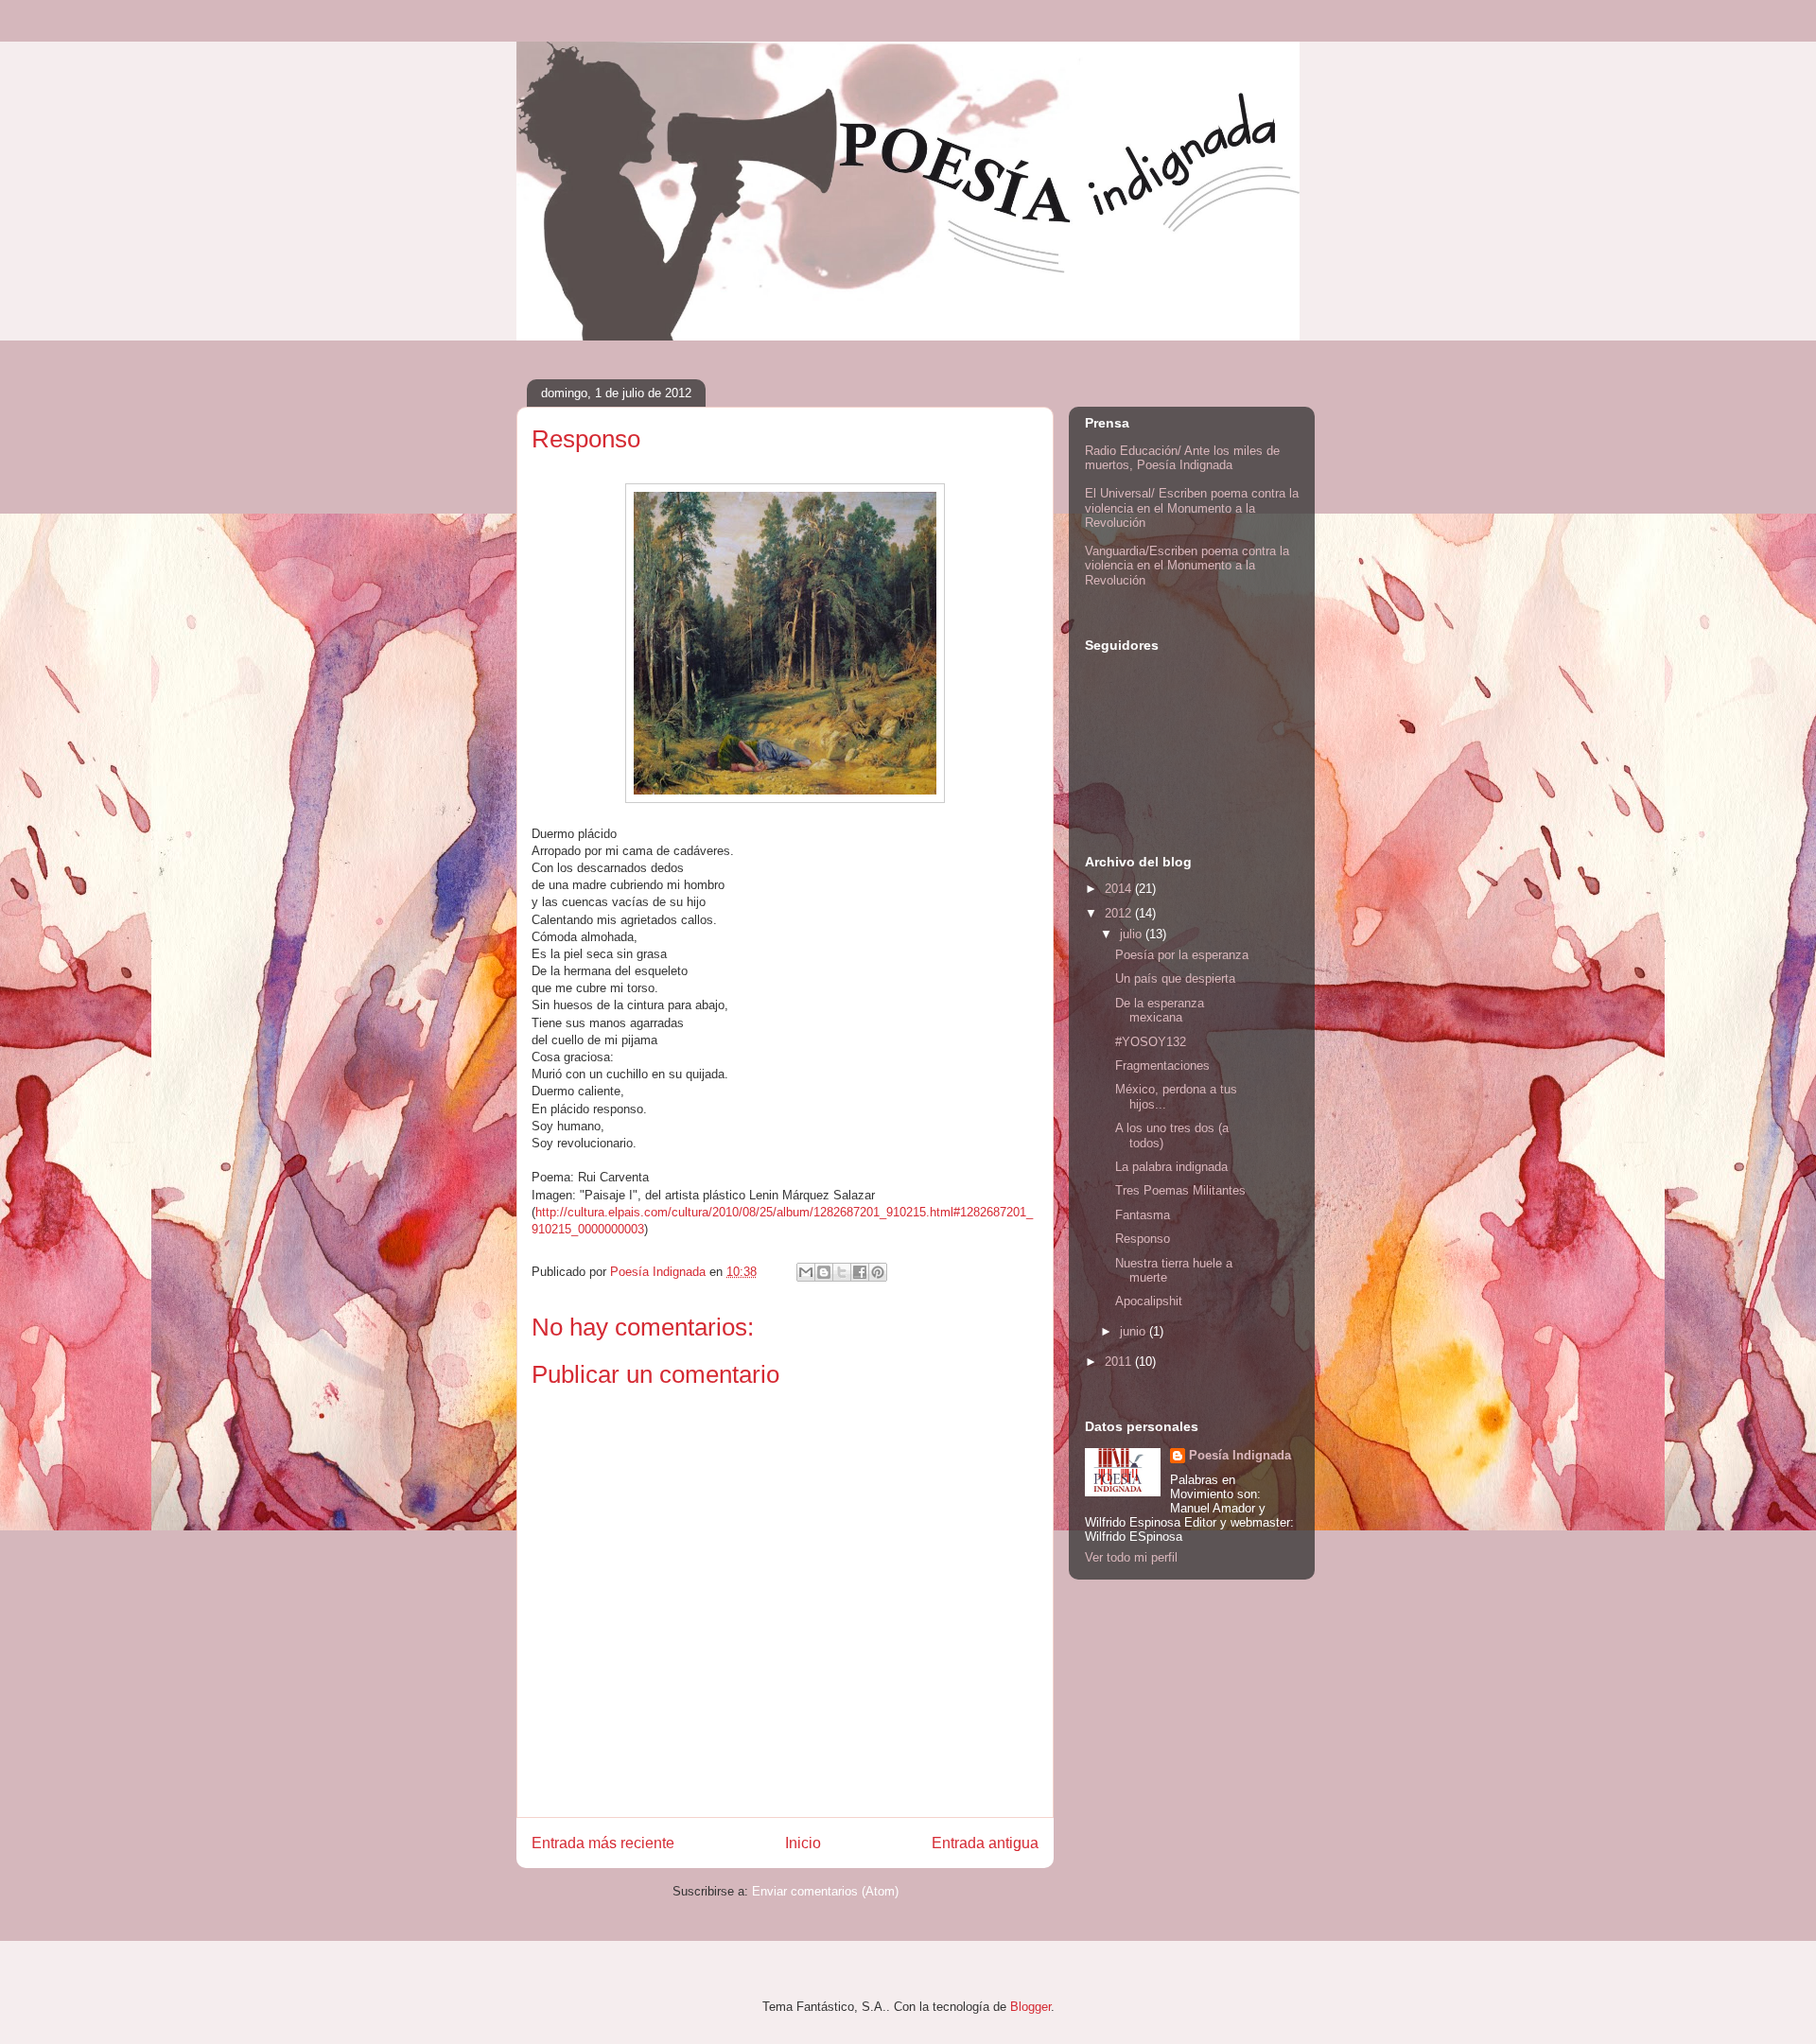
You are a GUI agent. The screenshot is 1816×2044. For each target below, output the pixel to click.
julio (1133, 934)
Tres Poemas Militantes (1180, 1190)
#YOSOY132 (1151, 1042)
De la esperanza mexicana (1160, 1011)
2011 (1120, 1362)
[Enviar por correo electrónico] (806, 1272)
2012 (1120, 913)
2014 (1120, 889)
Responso (1143, 1239)
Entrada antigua (985, 1843)
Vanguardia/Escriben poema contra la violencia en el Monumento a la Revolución (1187, 566)
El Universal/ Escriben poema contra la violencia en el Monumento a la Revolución (1192, 508)
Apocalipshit (1149, 1301)
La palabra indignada (1171, 1167)
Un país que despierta (1175, 978)
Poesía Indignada (1240, 1455)
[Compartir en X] (842, 1272)
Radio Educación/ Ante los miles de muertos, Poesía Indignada (1182, 458)
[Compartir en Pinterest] (878, 1272)
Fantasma (1143, 1215)
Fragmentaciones (1162, 1066)
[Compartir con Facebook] (860, 1272)
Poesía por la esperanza (1182, 955)
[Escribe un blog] (824, 1272)
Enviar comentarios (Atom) (825, 1891)
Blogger (1030, 2007)
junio (1135, 1331)
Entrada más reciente (603, 1843)
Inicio (803, 1843)
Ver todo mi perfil (1131, 1557)
